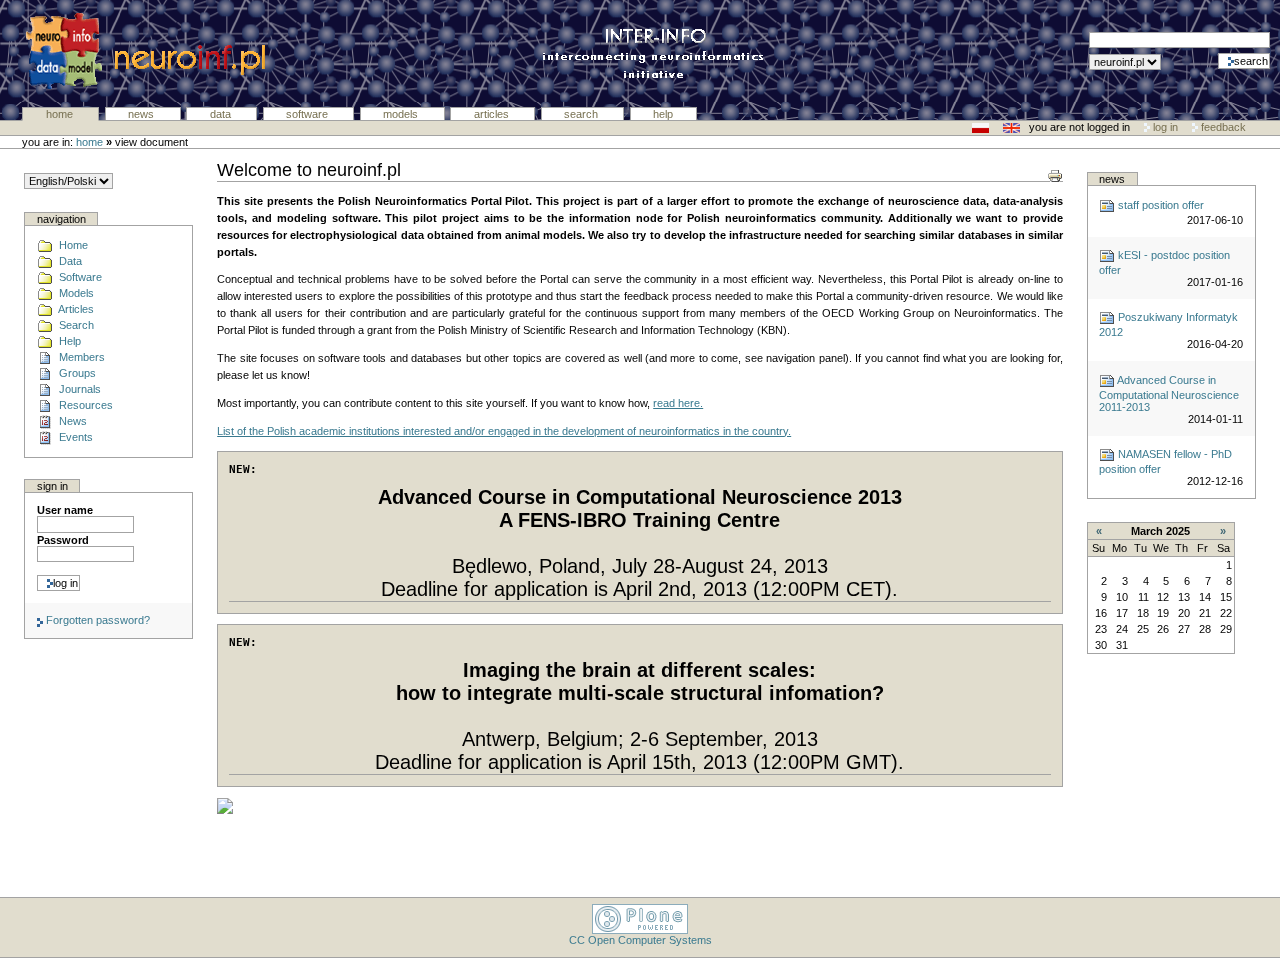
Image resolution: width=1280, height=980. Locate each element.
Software (308, 114)
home (89, 142)
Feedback (1222, 127)
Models (402, 114)
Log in (1165, 127)
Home (61, 114)
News (142, 114)
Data (222, 114)
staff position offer (1159, 205)
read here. (678, 403)
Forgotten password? (96, 620)
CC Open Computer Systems (640, 940)
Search (582, 114)
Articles (493, 114)
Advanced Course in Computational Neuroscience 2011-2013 (1169, 393)
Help (663, 114)
